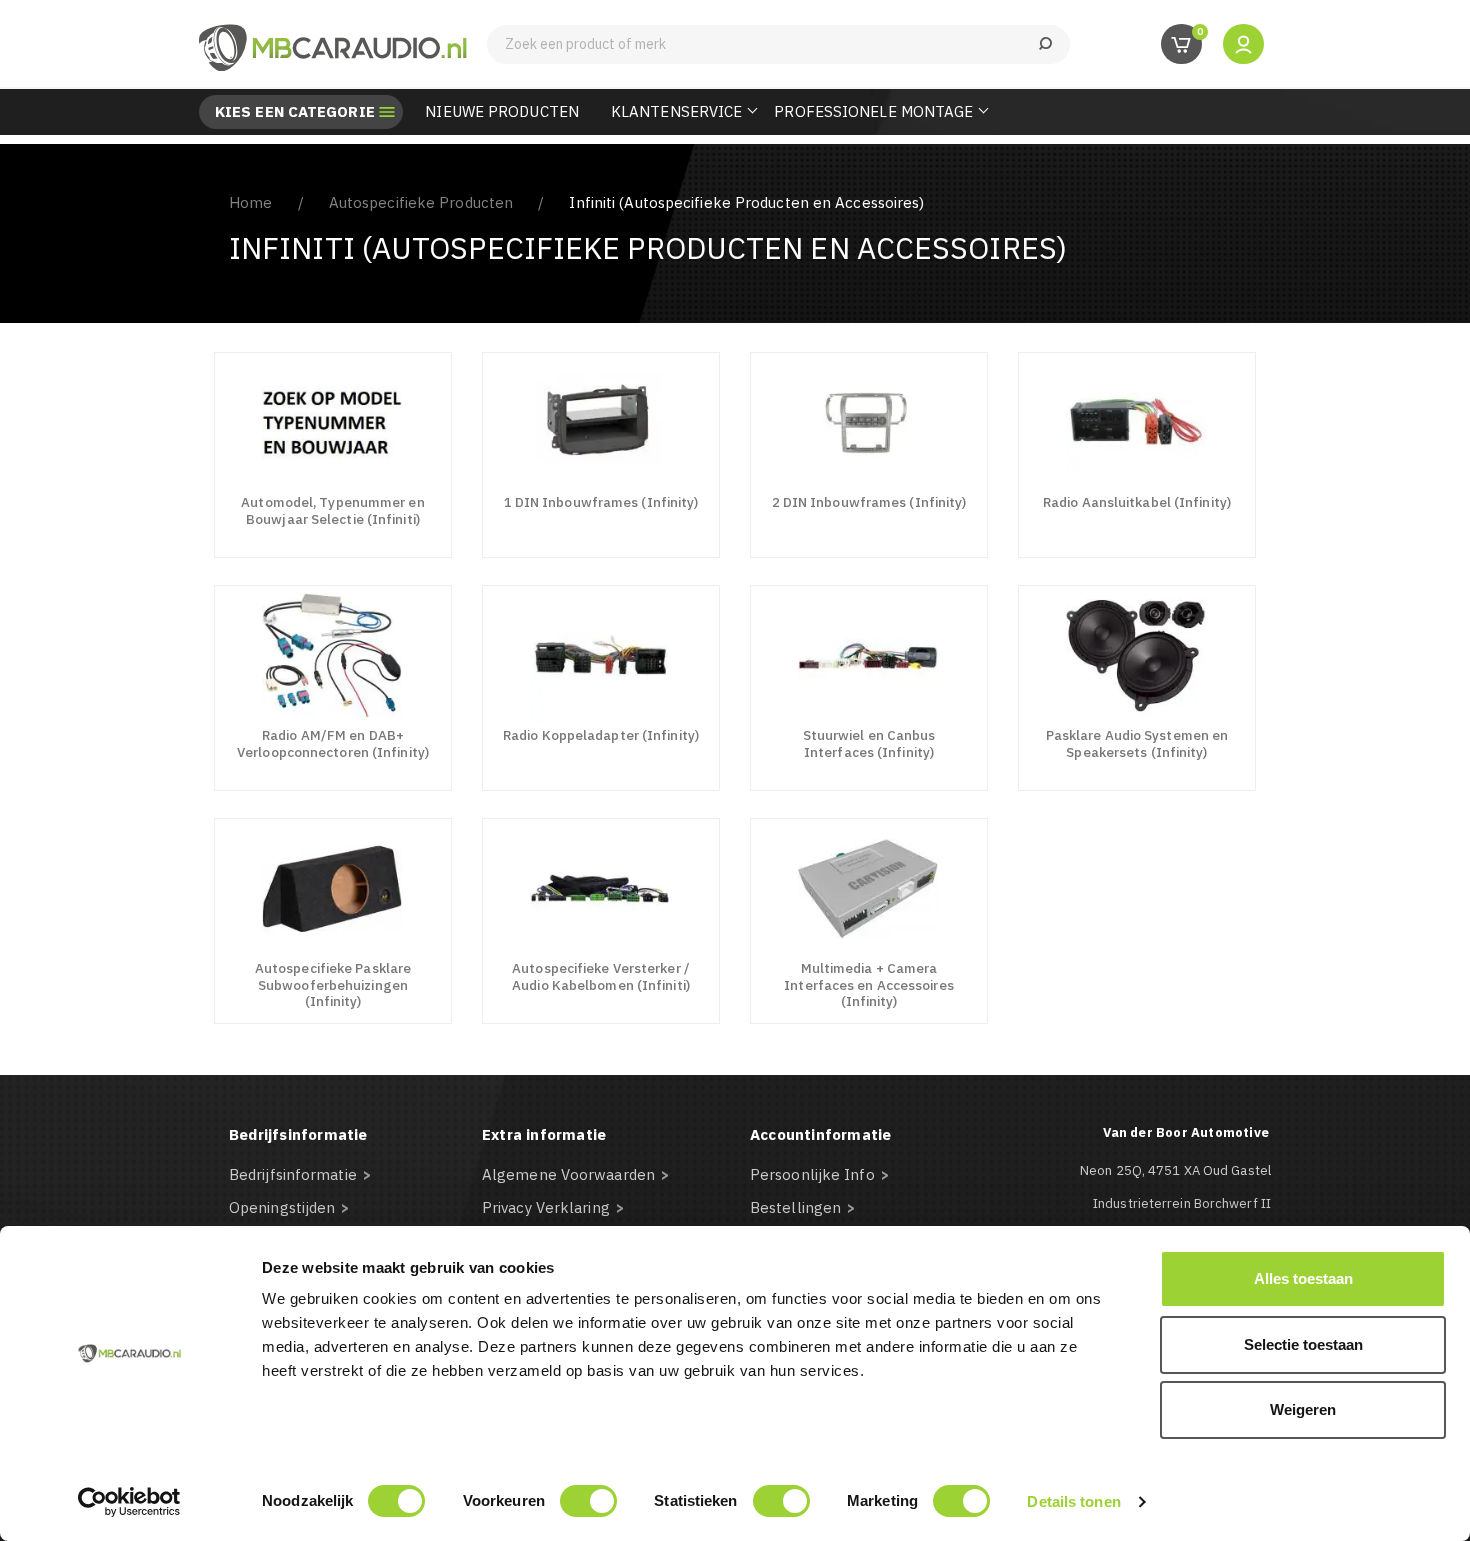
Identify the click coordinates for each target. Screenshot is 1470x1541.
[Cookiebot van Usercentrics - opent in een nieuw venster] (129, 1502)
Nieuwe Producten (502, 111)
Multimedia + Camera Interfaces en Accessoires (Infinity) (869, 984)
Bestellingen (795, 1207)
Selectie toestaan (1303, 1344)
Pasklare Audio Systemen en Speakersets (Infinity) (1137, 743)
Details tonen (1073, 1501)
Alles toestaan (1303, 1278)
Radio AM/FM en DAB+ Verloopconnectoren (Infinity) (333, 743)
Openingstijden (282, 1207)
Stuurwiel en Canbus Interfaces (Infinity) (869, 743)
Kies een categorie (295, 112)
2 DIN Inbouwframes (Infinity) (869, 502)
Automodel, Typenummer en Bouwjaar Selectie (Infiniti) (332, 510)
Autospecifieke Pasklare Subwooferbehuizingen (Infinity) (333, 984)
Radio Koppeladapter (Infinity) (601, 735)
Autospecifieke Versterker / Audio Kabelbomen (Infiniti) (601, 976)
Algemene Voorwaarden (568, 1174)
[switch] (588, 1501)
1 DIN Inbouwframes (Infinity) (601, 502)
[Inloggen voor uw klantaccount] (1243, 43)
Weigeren (1303, 1409)
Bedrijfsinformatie (293, 1174)
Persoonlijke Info (812, 1174)
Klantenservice (676, 111)
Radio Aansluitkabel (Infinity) (1137, 502)
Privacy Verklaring (546, 1207)
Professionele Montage (873, 111)
